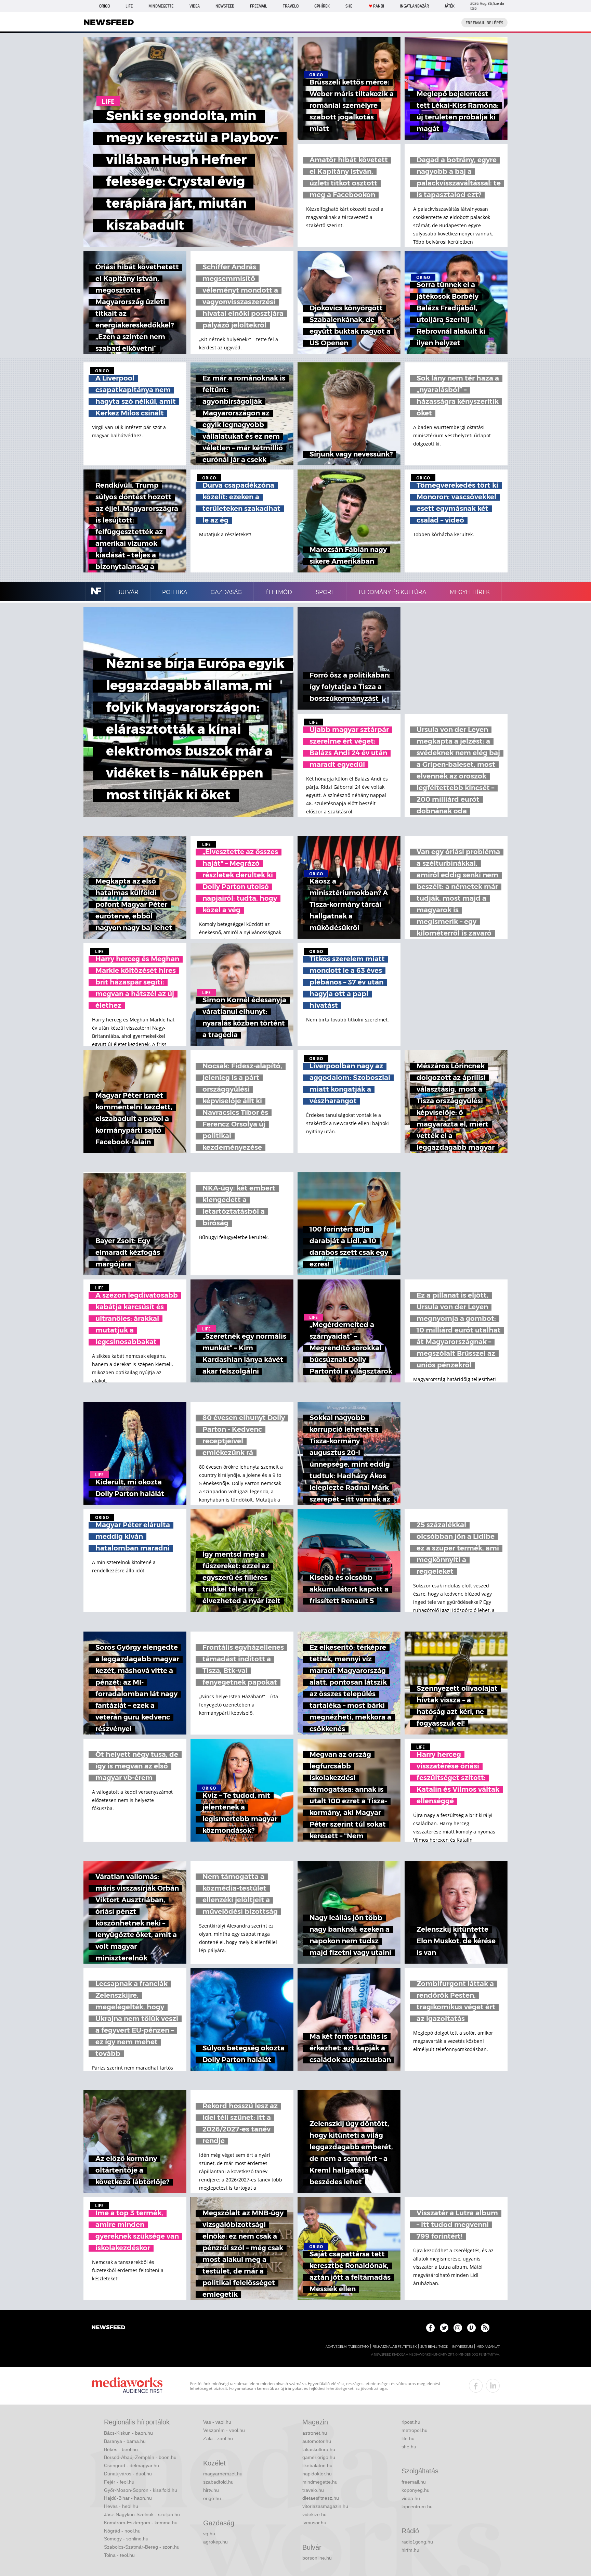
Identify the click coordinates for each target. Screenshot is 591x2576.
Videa (195, 6)
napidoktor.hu (317, 2474)
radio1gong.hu (417, 2542)
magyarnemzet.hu (223, 2474)
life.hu (408, 2438)
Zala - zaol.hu (218, 2438)
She (349, 6)
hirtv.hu (211, 2490)
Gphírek (322, 6)
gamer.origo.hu (319, 2457)
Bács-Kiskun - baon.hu (128, 2433)
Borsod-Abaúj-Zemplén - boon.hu (140, 2457)
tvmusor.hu (314, 2523)
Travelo (291, 6)
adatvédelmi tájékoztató (347, 2347)
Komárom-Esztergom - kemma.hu (141, 2523)
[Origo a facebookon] (430, 2328)
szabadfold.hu (218, 2482)
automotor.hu (317, 2441)
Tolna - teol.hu (119, 2555)
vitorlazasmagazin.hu (325, 2506)
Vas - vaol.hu (217, 2422)
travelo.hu (313, 2490)
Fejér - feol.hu (119, 2482)
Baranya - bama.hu (125, 2441)
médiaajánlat (488, 2347)
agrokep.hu (215, 2542)
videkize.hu (314, 2514)
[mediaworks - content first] (127, 2386)
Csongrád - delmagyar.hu (132, 2465)
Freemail (259, 6)
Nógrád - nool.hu (122, 2531)
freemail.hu (414, 2482)
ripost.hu (411, 2422)
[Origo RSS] (485, 2328)
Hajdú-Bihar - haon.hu (128, 2498)
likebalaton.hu (317, 2465)
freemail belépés (484, 23)
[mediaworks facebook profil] (476, 2386)
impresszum (462, 2347)
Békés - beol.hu (121, 2449)
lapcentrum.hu (417, 2507)
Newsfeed (225, 6)
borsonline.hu (317, 2558)
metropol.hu (415, 2430)
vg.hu (209, 2534)
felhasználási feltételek (395, 2347)
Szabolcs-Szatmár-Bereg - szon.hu (142, 2547)
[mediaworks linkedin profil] (493, 2386)
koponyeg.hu (416, 2490)
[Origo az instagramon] (458, 2328)
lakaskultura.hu (319, 2449)
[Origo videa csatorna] (471, 2328)
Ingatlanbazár (414, 6)
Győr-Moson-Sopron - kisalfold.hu (141, 2490)
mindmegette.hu (320, 2482)
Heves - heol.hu (121, 2506)
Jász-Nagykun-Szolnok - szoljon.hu (142, 2514)
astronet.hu (315, 2433)
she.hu (409, 2447)
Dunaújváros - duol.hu (128, 2474)
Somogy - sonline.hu (126, 2539)
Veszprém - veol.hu (224, 2430)
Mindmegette (161, 6)
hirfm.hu (410, 2550)
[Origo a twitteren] (444, 2328)
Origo (104, 6)
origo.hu (212, 2498)
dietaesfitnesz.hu (321, 2498)
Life (129, 6)
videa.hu (411, 2498)
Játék (450, 6)
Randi (379, 6)
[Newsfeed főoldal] (108, 2328)
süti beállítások (434, 2347)
